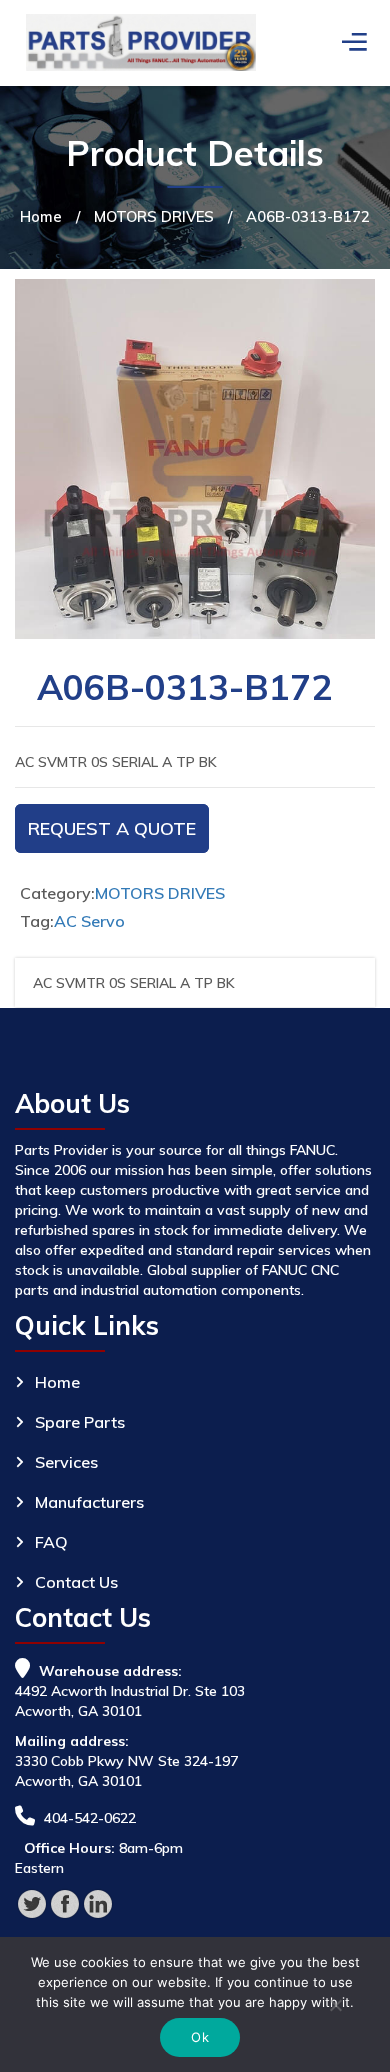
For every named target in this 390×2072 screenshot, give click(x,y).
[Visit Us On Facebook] (64, 1902)
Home (41, 216)
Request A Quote (112, 828)
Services (66, 1462)
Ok (200, 2037)
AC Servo (89, 921)
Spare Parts (80, 1422)
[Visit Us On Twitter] (31, 1902)
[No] (335, 2008)
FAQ (51, 1542)
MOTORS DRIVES (154, 216)
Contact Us (76, 1582)
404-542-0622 (90, 1818)
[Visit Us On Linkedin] (97, 1902)
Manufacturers (89, 1502)
